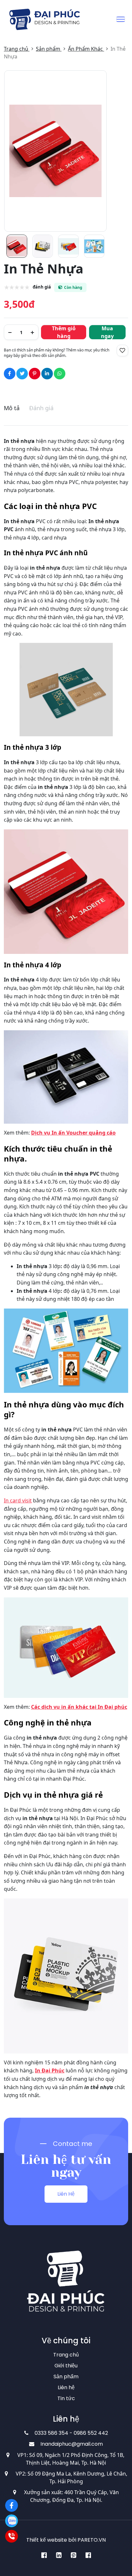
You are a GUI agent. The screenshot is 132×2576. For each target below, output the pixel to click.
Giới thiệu (66, 2366)
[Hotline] (12, 2536)
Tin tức (66, 2398)
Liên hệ (66, 2387)
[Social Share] (10, 374)
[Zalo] (12, 2521)
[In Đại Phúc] (12, 2505)
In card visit (18, 1500)
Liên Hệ (66, 2194)
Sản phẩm (66, 2377)
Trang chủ (66, 2355)
